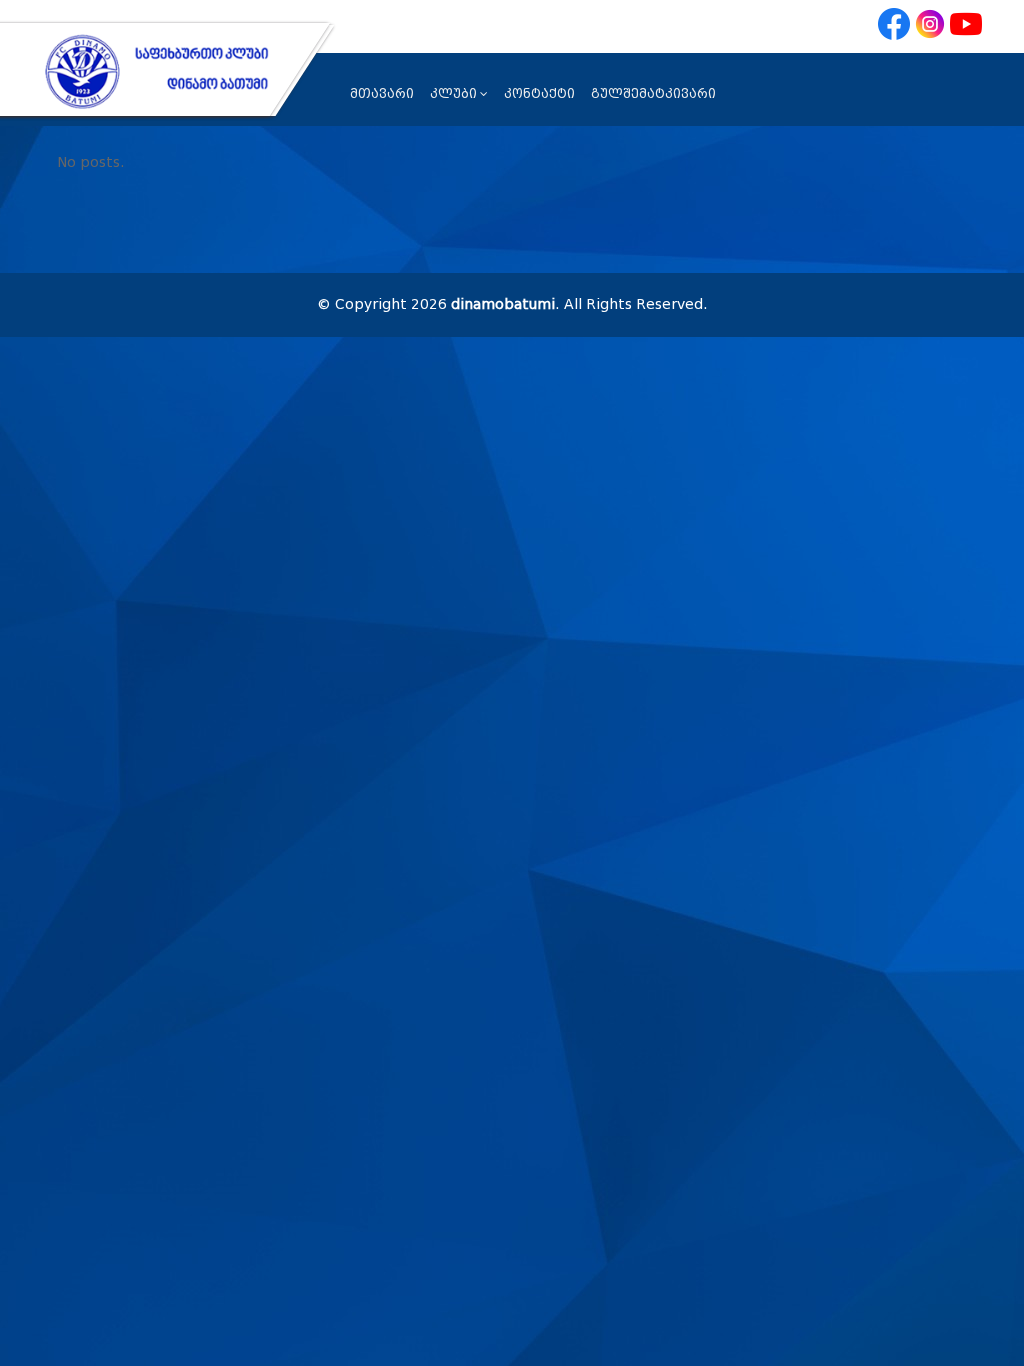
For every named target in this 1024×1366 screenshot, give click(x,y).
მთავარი (382, 93)
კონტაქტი (539, 93)
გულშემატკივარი (653, 93)
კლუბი (453, 93)
